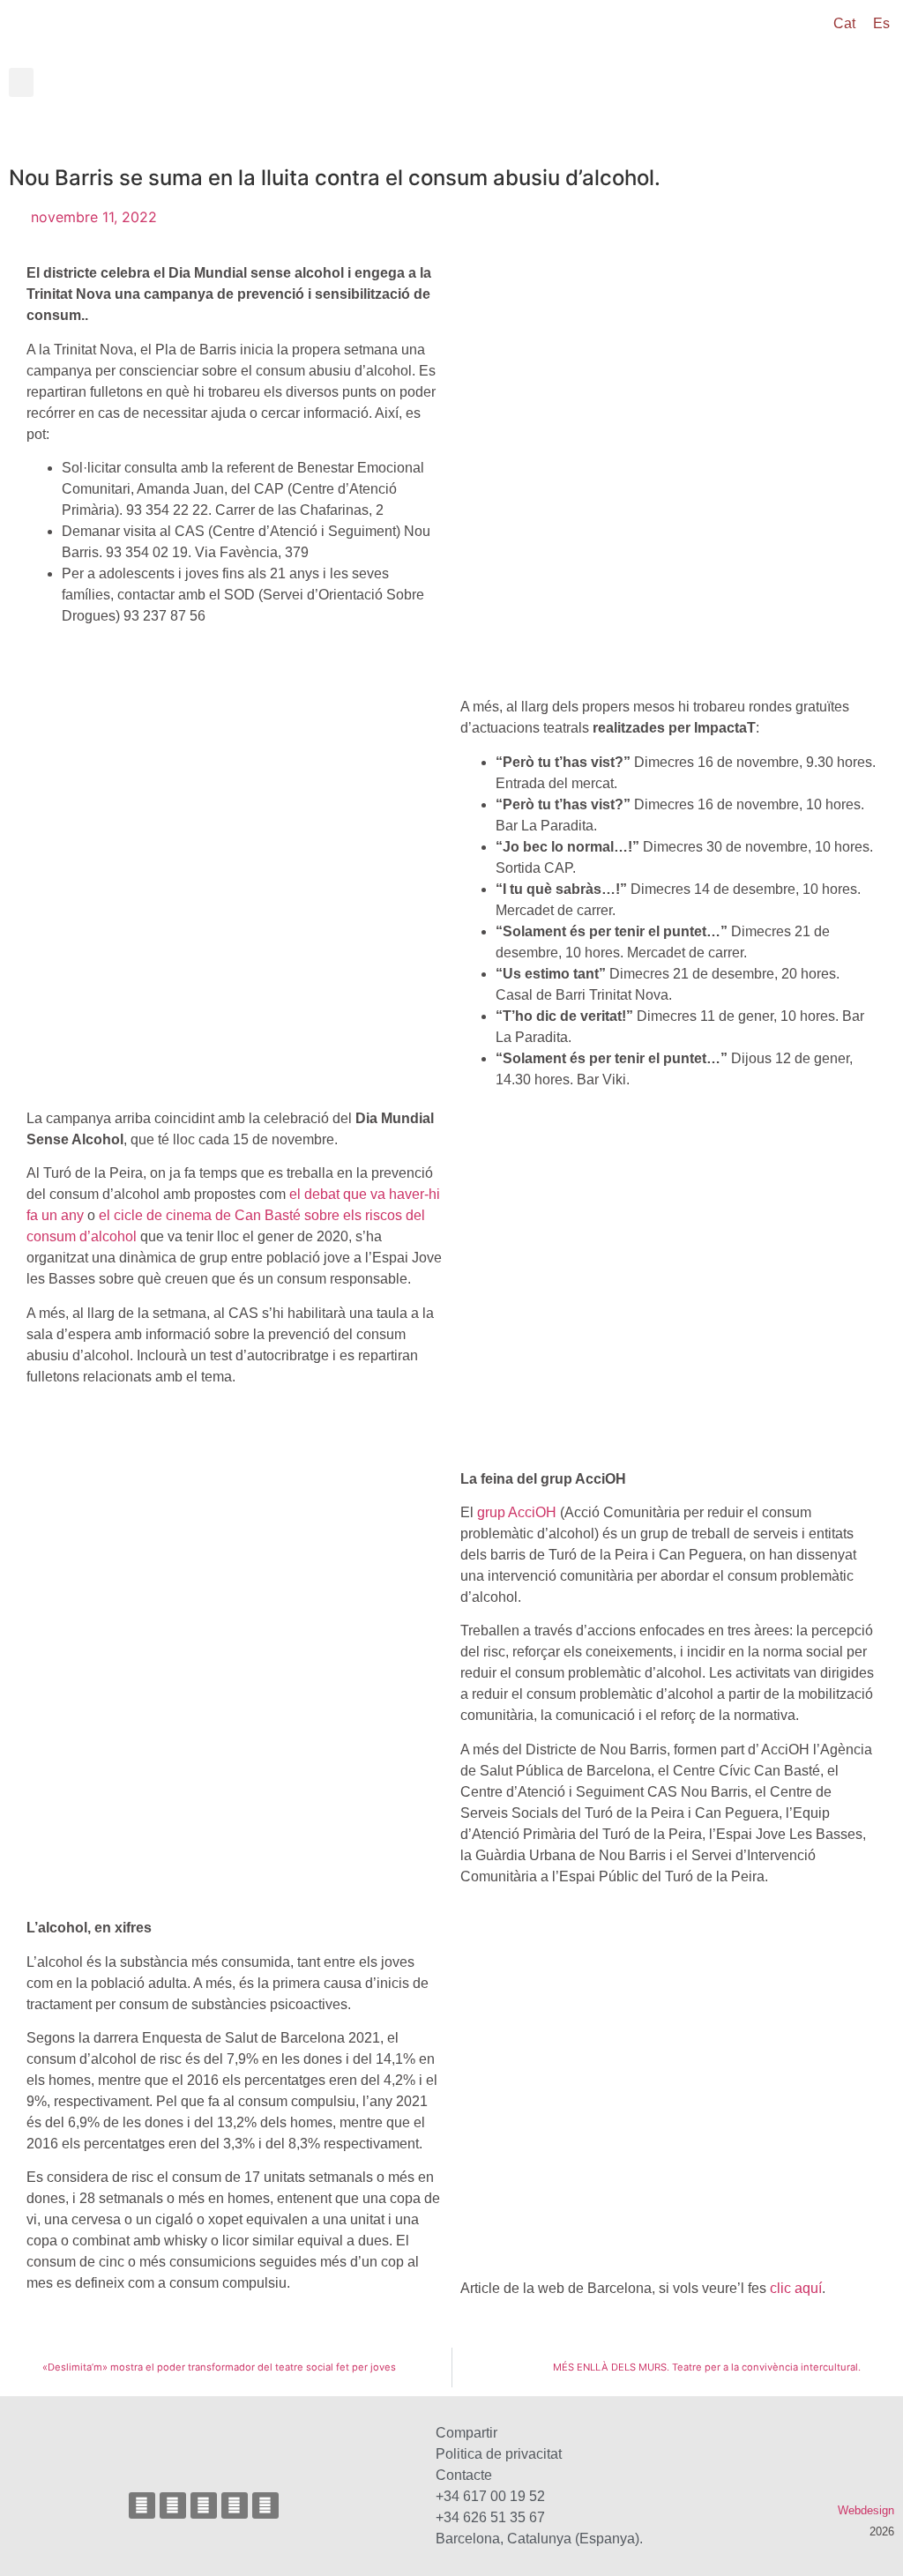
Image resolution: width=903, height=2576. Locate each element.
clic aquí (796, 2288)
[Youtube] (235, 2505)
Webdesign (866, 2510)
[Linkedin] (265, 2505)
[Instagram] (142, 2505)
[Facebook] (173, 2505)
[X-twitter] (204, 2505)
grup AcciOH (517, 1512)
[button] (21, 82)
